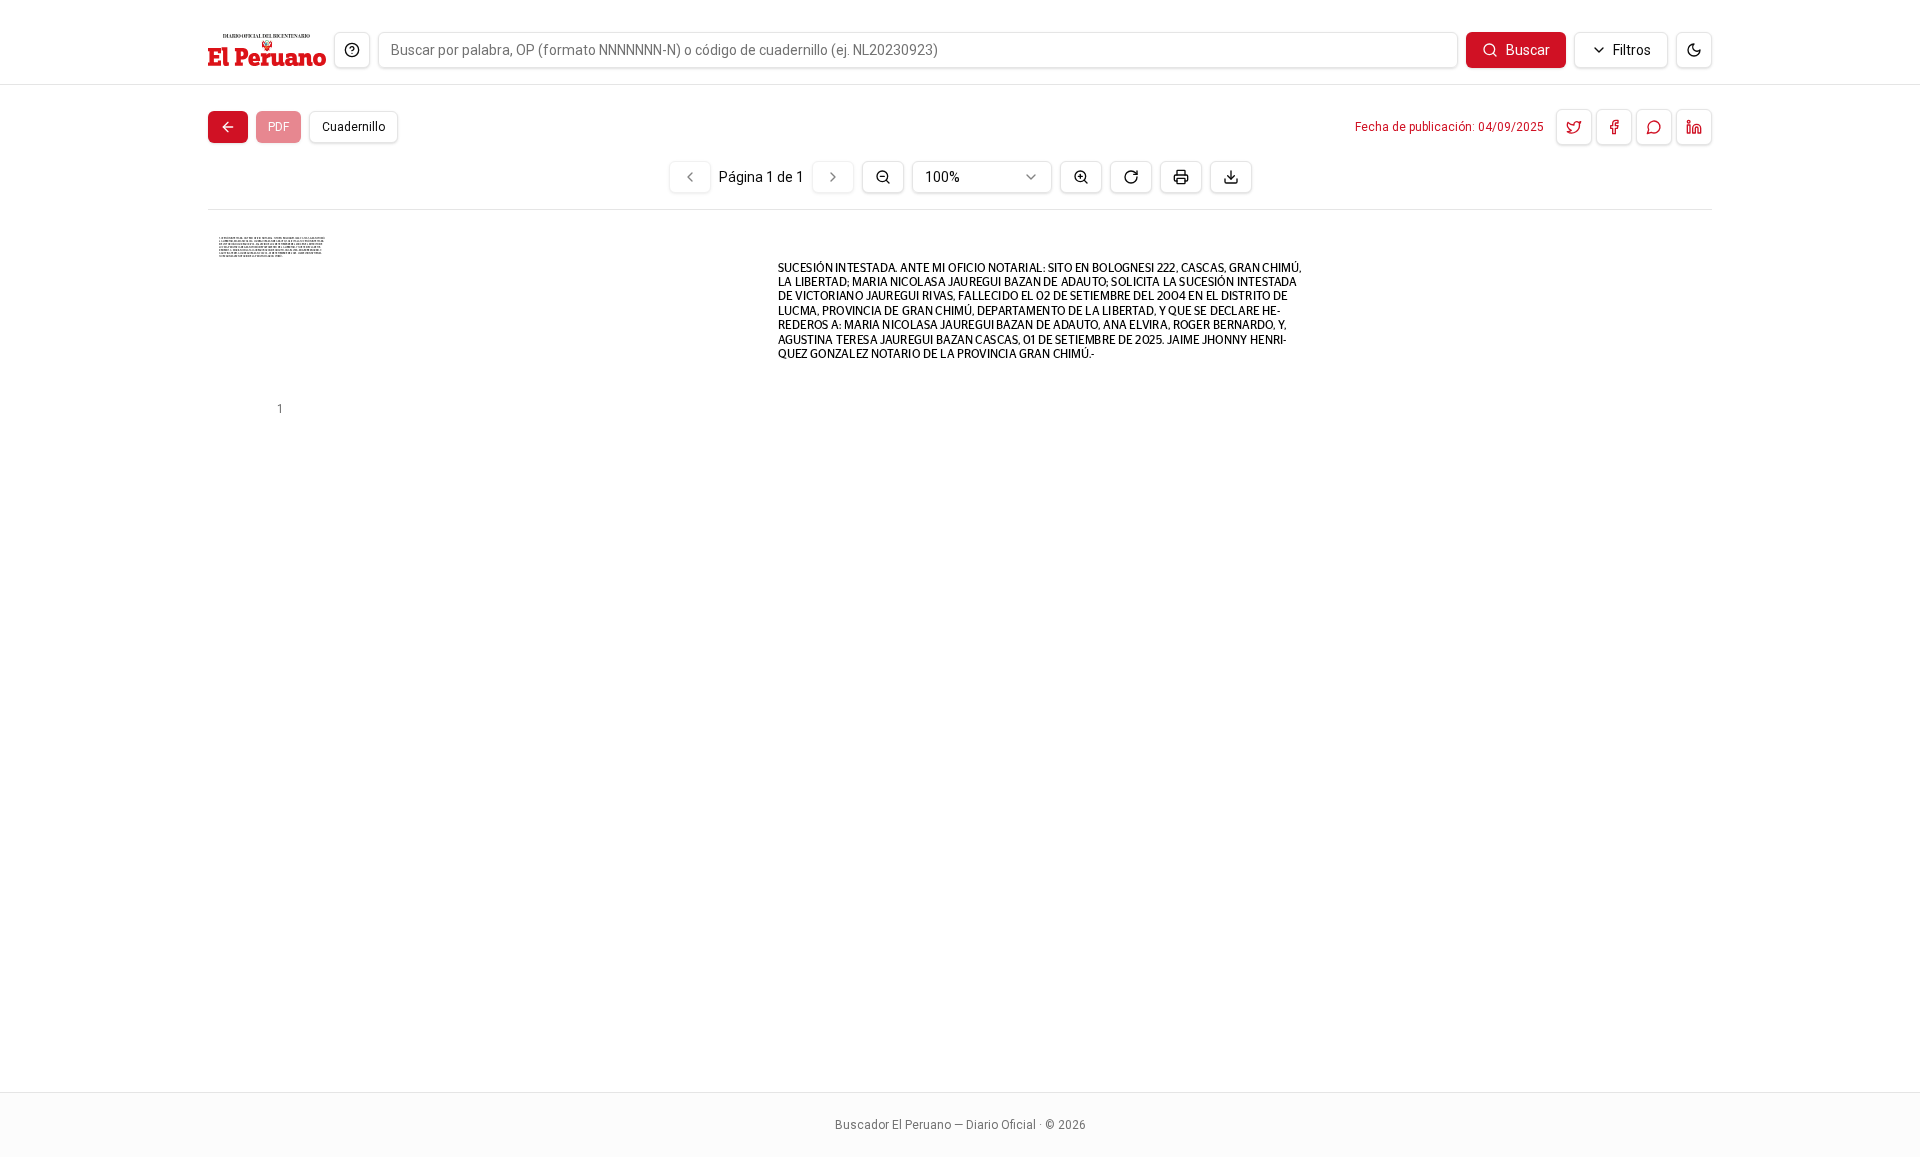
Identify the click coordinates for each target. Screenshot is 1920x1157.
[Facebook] (1614, 127)
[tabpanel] (960, 614)
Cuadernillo (353, 127)
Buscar (1528, 50)
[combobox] (982, 177)
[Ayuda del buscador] (352, 50)
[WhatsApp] (1654, 127)
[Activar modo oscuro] (1694, 50)
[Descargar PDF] (1231, 177)
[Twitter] (1574, 127)
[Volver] (228, 127)
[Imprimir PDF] (1181, 177)
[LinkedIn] (1694, 127)
